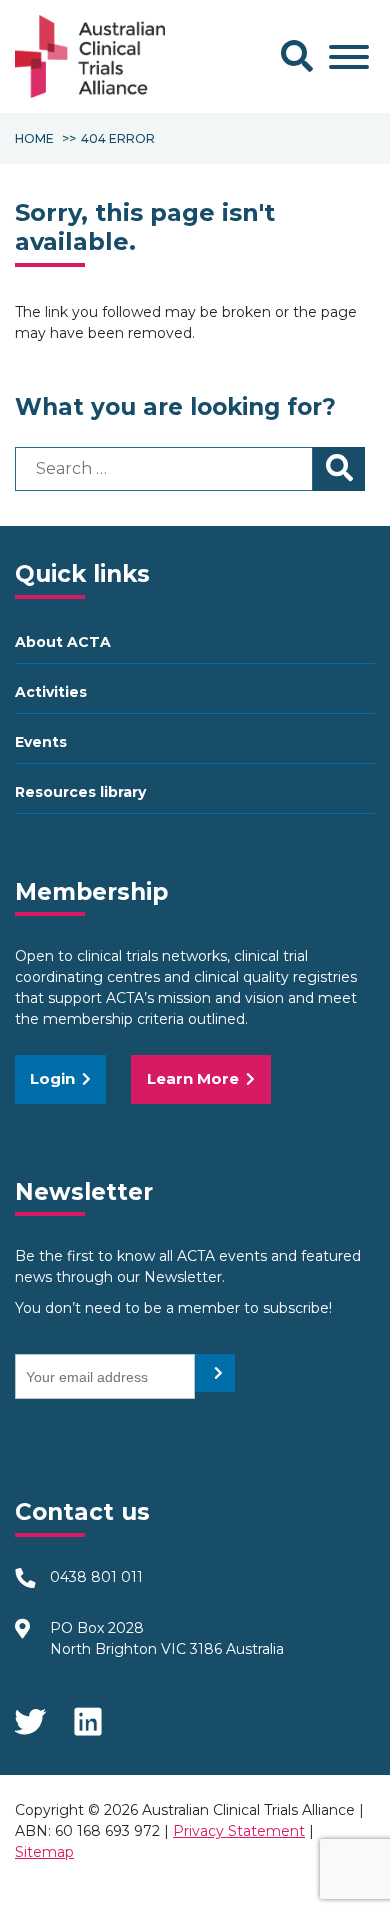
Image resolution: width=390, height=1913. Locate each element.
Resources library (80, 792)
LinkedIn (90, 1715)
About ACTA (63, 642)
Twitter (30, 1715)
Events (41, 742)
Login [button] (52, 1078)
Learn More (193, 1078)
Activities (51, 692)
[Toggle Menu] (349, 57)
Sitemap (44, 1852)
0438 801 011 (96, 1577)
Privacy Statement (239, 1831)
